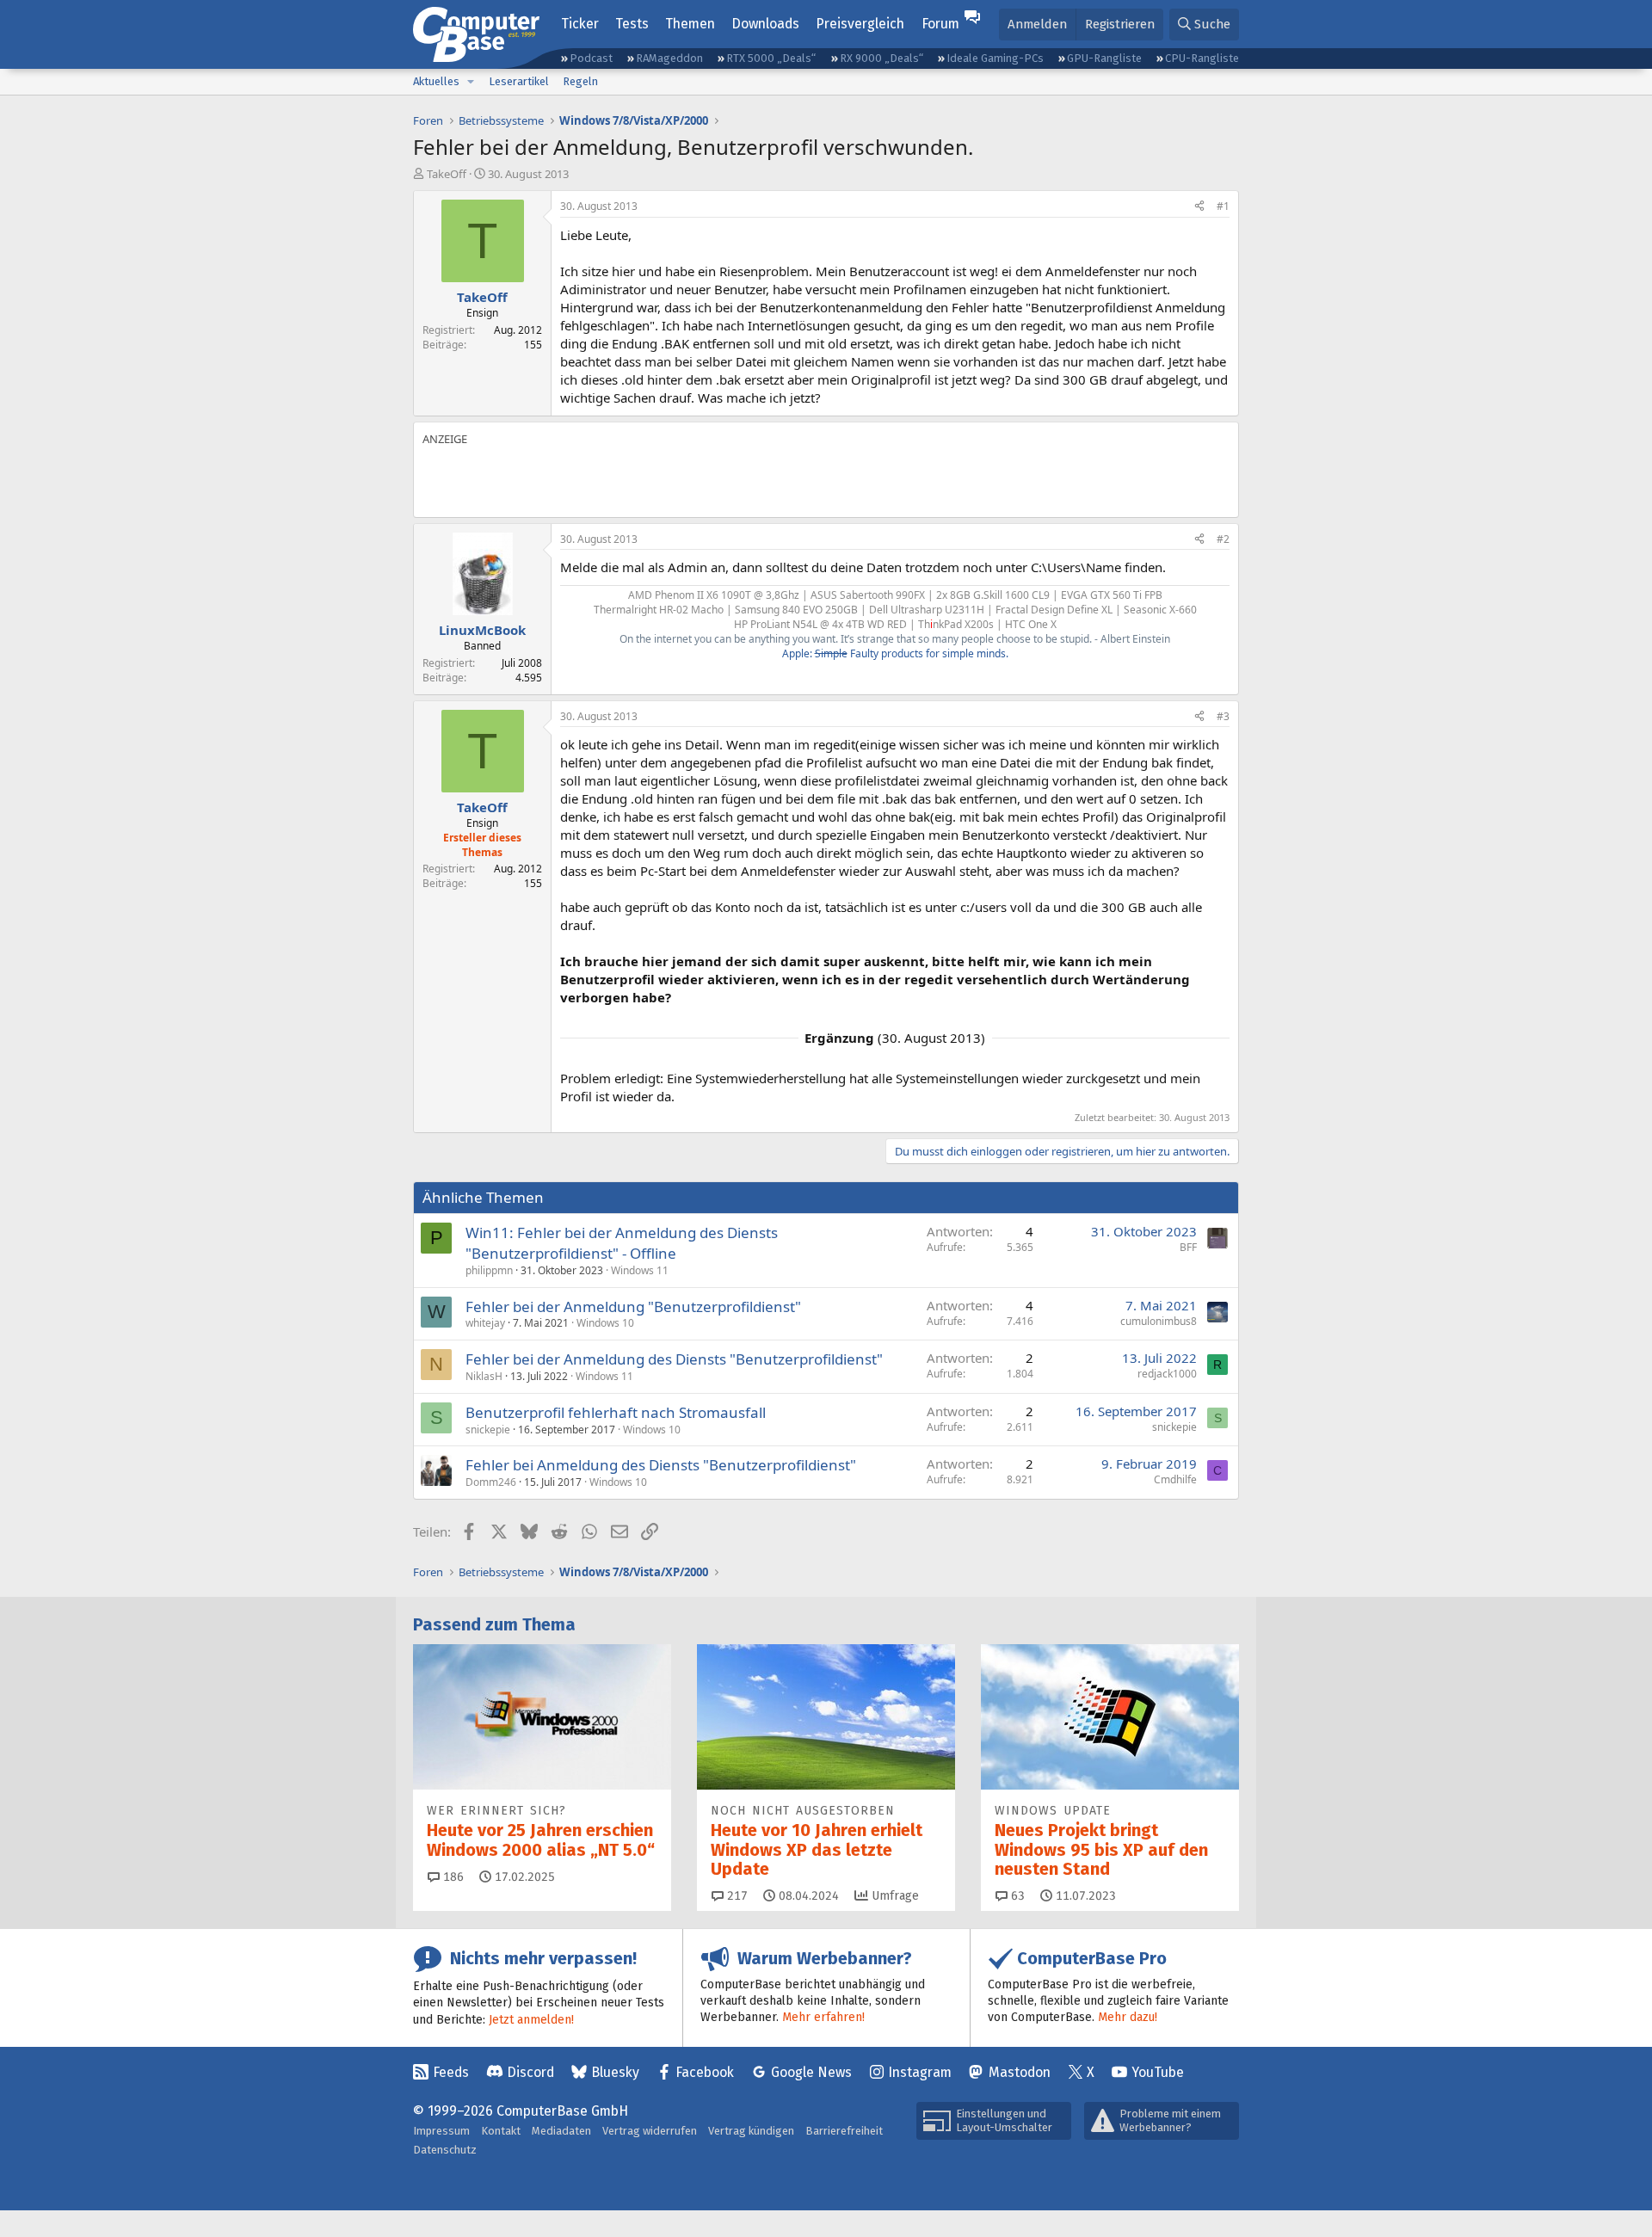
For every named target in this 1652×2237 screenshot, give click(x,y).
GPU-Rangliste (1104, 58)
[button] (471, 82)
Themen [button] (690, 24)
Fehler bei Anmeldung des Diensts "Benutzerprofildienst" (661, 1465)
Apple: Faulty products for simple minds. (895, 653)
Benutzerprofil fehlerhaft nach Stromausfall (616, 1412)
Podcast (591, 58)
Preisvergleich (860, 24)
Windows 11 (640, 1270)
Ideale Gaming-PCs (995, 58)
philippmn (489, 1270)
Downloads (765, 24)
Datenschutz (445, 2150)
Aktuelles (436, 81)
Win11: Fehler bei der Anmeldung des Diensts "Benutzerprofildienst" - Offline (622, 1243)
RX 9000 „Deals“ (881, 58)
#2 (1223, 539)
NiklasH (484, 1376)
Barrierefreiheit (844, 2131)
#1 (1223, 206)
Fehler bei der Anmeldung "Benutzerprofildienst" (633, 1306)
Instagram (920, 2072)
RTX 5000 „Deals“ (771, 58)
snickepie (488, 1430)
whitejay (485, 1323)
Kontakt (501, 2131)
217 (736, 1896)
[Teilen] (1199, 207)
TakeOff (447, 174)
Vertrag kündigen (751, 2131)
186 (452, 1877)
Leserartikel (519, 81)
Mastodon (1020, 2072)
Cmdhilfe (1175, 1479)
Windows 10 (605, 1323)
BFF (1188, 1247)
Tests (632, 24)
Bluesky (615, 2072)
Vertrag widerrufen (650, 2131)
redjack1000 (1167, 1374)
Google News (811, 2072)
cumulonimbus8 (1159, 1321)
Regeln (580, 81)
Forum (940, 24)
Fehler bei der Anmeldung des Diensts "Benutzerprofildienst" (674, 1359)
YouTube (1158, 2072)
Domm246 (491, 1482)
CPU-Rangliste (1202, 58)
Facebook (705, 2072)
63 (1016, 1896)
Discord (530, 2072)
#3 (1223, 716)
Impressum (441, 2131)
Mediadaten (561, 2131)
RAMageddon (669, 58)
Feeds (451, 2072)
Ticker (580, 24)
